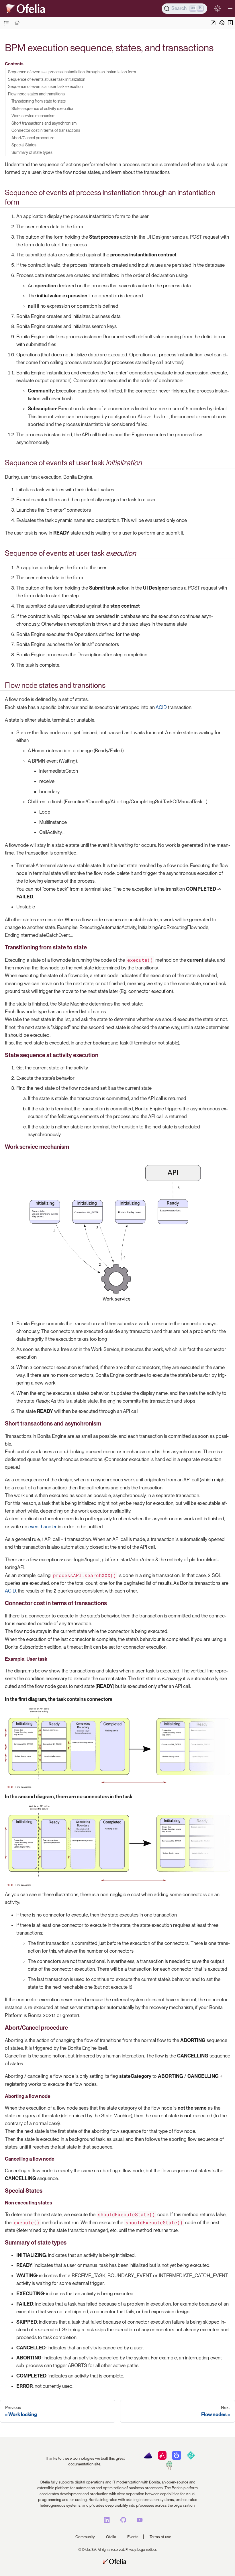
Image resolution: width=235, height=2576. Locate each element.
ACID (161, 707)
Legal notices (147, 2550)
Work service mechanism (33, 116)
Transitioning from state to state (39, 101)
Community (85, 2537)
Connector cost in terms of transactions (46, 130)
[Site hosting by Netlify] (191, 2458)
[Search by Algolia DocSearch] (176, 2458)
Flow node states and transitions (36, 94)
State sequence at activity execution (43, 108)
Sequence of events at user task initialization (47, 79)
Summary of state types (32, 152)
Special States (24, 145)
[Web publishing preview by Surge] (169, 2468)
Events (133, 2537)
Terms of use (160, 2537)
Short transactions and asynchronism (44, 123)
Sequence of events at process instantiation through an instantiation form (72, 72)
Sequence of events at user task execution (45, 86)
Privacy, (131, 2550)
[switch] (217, 8)
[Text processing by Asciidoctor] (162, 2458)
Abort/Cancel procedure (33, 138)
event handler (43, 1527)
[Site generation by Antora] (148, 2458)
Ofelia (111, 2537)
